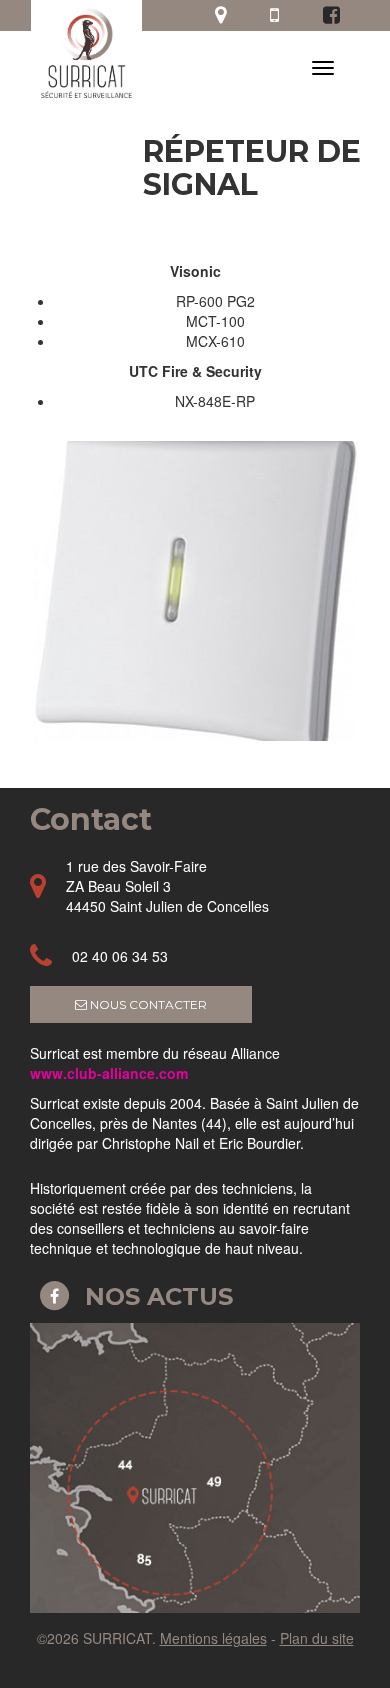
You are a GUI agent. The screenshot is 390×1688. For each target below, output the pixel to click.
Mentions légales (213, 1638)
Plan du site (317, 1638)
